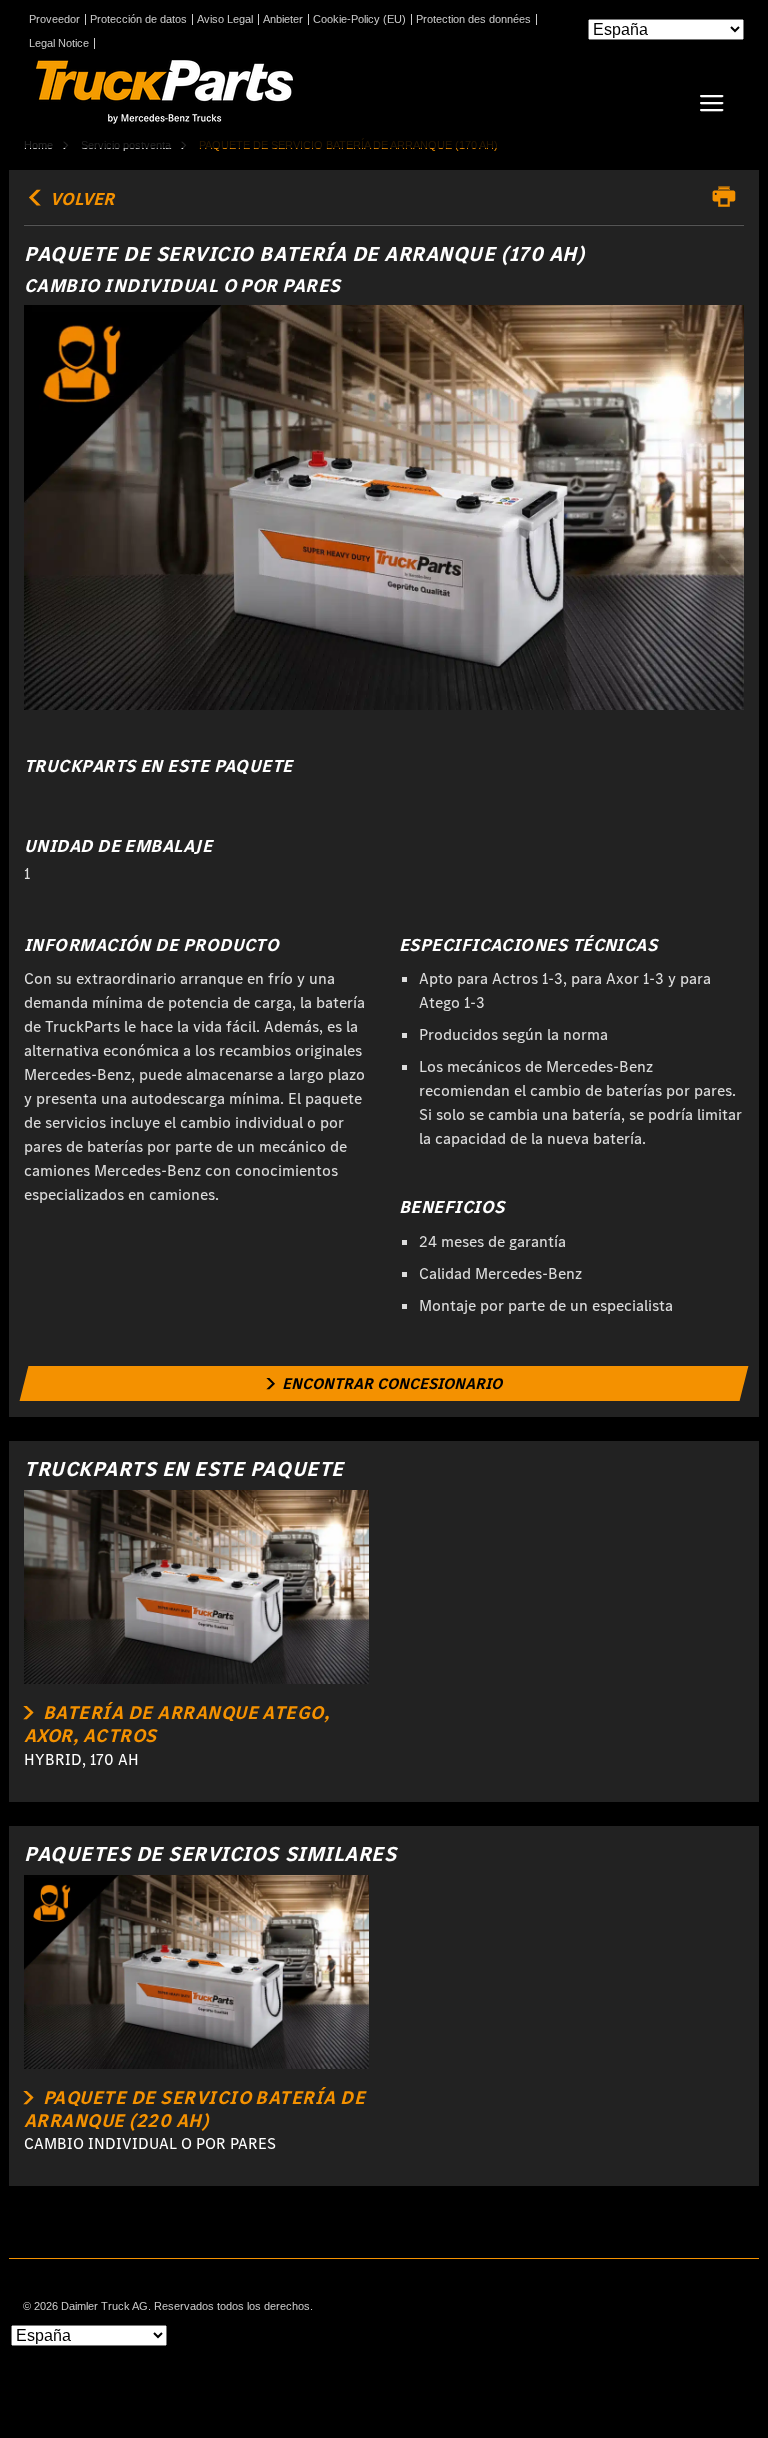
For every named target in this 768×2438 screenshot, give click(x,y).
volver (80, 199)
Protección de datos (138, 19)
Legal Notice (59, 43)
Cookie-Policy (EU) (359, 19)
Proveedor (54, 19)
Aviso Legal (225, 19)
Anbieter (283, 19)
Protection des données (473, 19)
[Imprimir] (729, 197)
